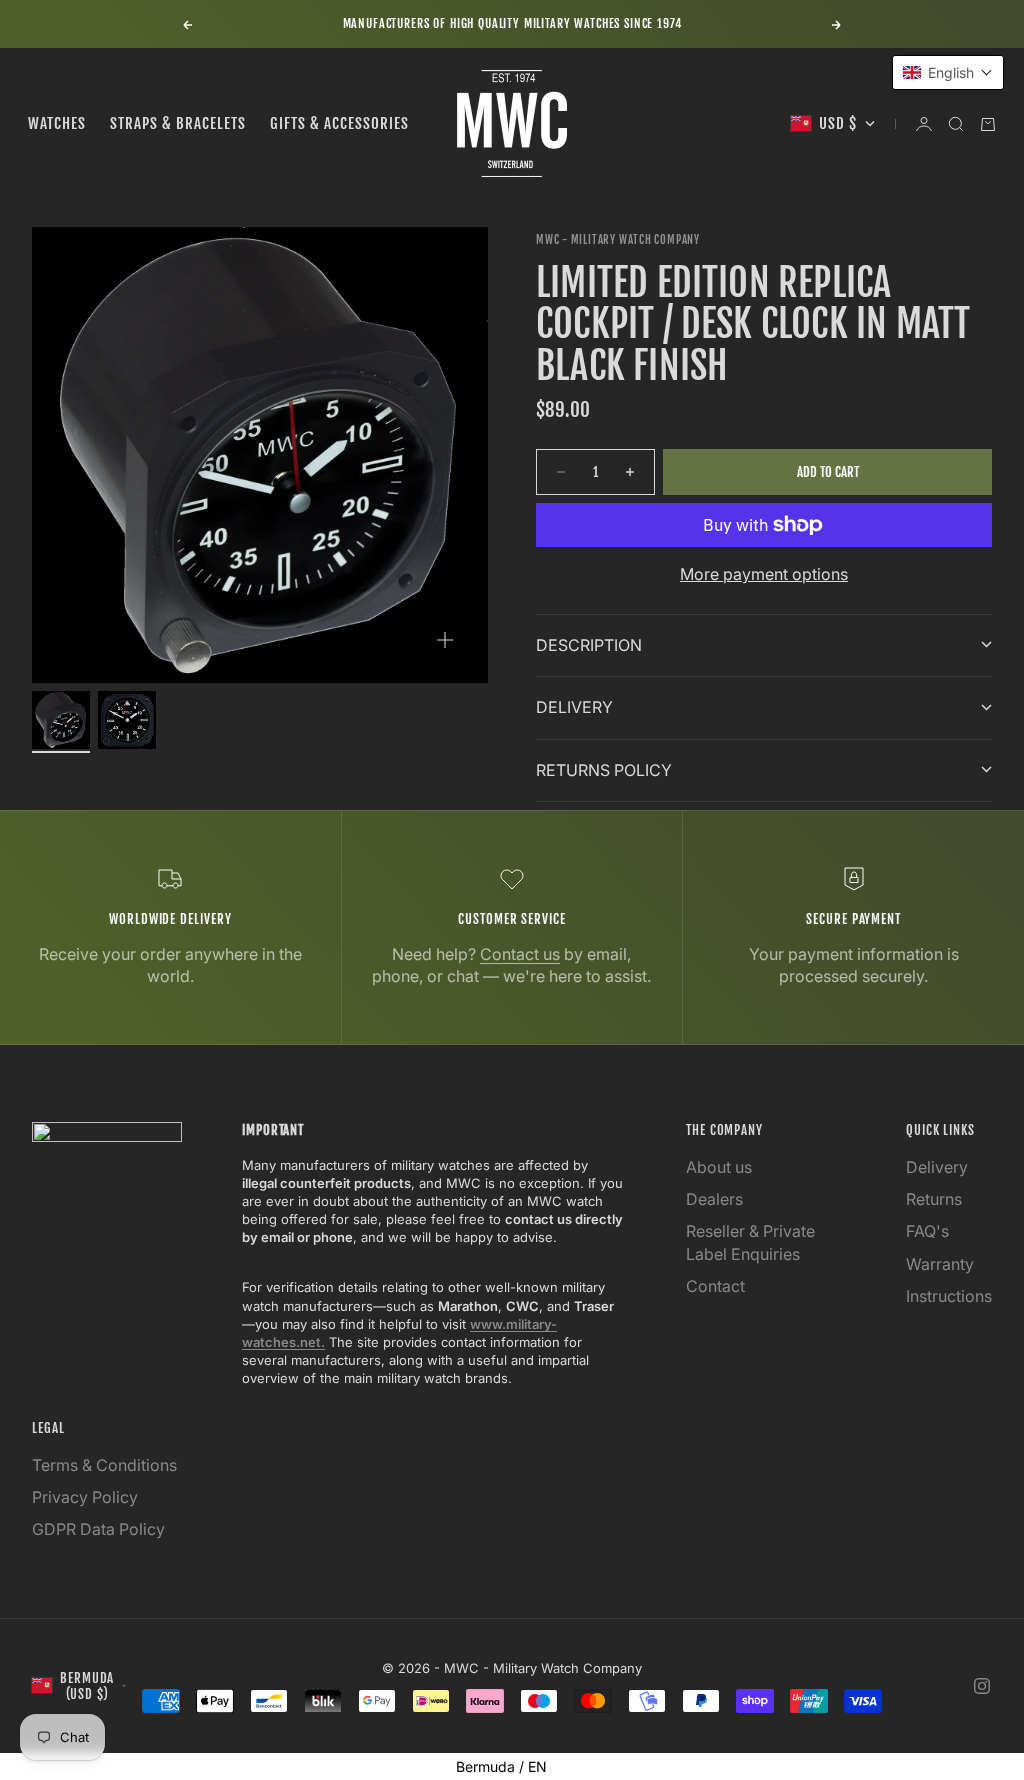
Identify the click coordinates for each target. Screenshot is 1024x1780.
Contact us (520, 954)
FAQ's (927, 1231)
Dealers (714, 1199)
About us (719, 1167)
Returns (934, 1199)
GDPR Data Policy (98, 1529)
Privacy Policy (85, 1497)
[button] (948, 72)
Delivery (937, 1167)
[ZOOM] (445, 640)
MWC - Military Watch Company (618, 240)
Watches (57, 123)
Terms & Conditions (104, 1465)
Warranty (940, 1264)
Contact (715, 1286)
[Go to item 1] (61, 720)
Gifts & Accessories (339, 123)
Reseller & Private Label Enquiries (750, 1242)
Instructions (949, 1296)
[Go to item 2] (127, 720)
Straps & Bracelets (178, 123)
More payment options (764, 574)
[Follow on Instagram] (982, 1686)
